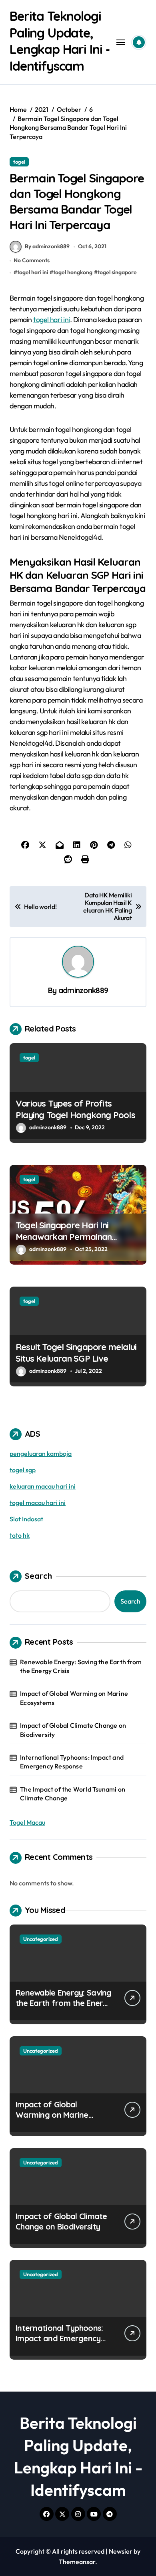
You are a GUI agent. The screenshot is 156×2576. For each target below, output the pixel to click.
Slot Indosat (26, 1519)
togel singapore (117, 272)
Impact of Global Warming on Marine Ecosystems (74, 1698)
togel (19, 162)
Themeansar (77, 2562)
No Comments (32, 260)
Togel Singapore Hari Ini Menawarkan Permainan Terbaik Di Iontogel (64, 1237)
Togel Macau (27, 1822)
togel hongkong (73, 272)
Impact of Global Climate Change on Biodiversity (73, 1730)
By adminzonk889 (47, 246)
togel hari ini (33, 272)
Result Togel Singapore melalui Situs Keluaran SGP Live (76, 1353)
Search (38, 1576)
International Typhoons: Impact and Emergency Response (72, 1762)
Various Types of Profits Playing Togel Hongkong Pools (75, 1109)
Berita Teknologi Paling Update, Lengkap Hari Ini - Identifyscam (60, 41)
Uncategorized (41, 1939)
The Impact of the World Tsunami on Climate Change (73, 1794)
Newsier (121, 2551)
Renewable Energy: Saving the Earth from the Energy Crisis (81, 1666)
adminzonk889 (83, 990)
